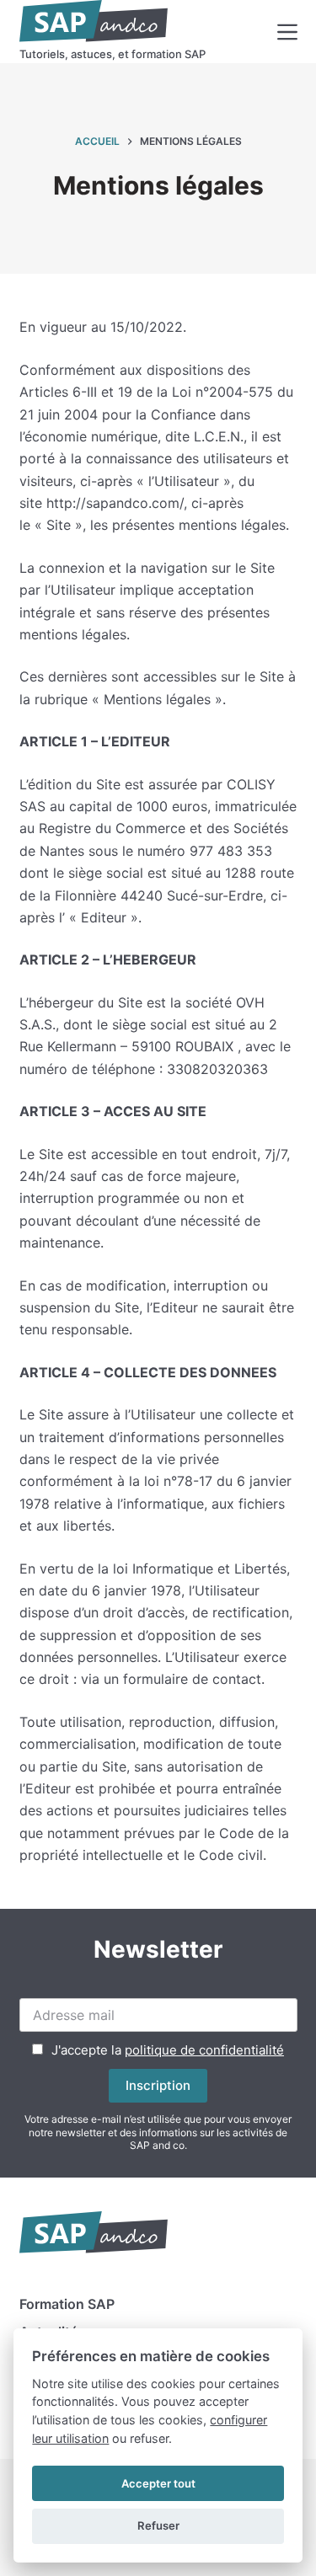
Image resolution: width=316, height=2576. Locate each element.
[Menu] (287, 32)
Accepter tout (158, 2483)
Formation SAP (67, 2304)
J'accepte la (168, 2050)
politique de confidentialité (204, 2050)
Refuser (158, 2525)
